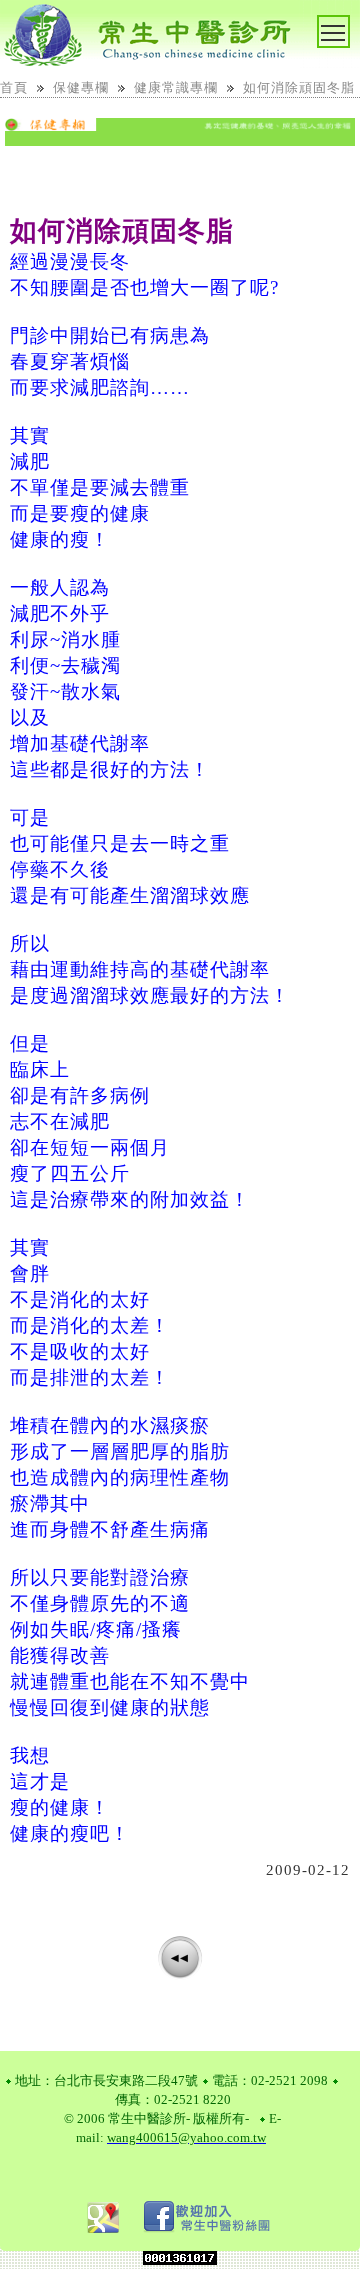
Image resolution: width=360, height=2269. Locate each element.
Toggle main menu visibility (349, 25)
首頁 (14, 87)
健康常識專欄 (176, 87)
